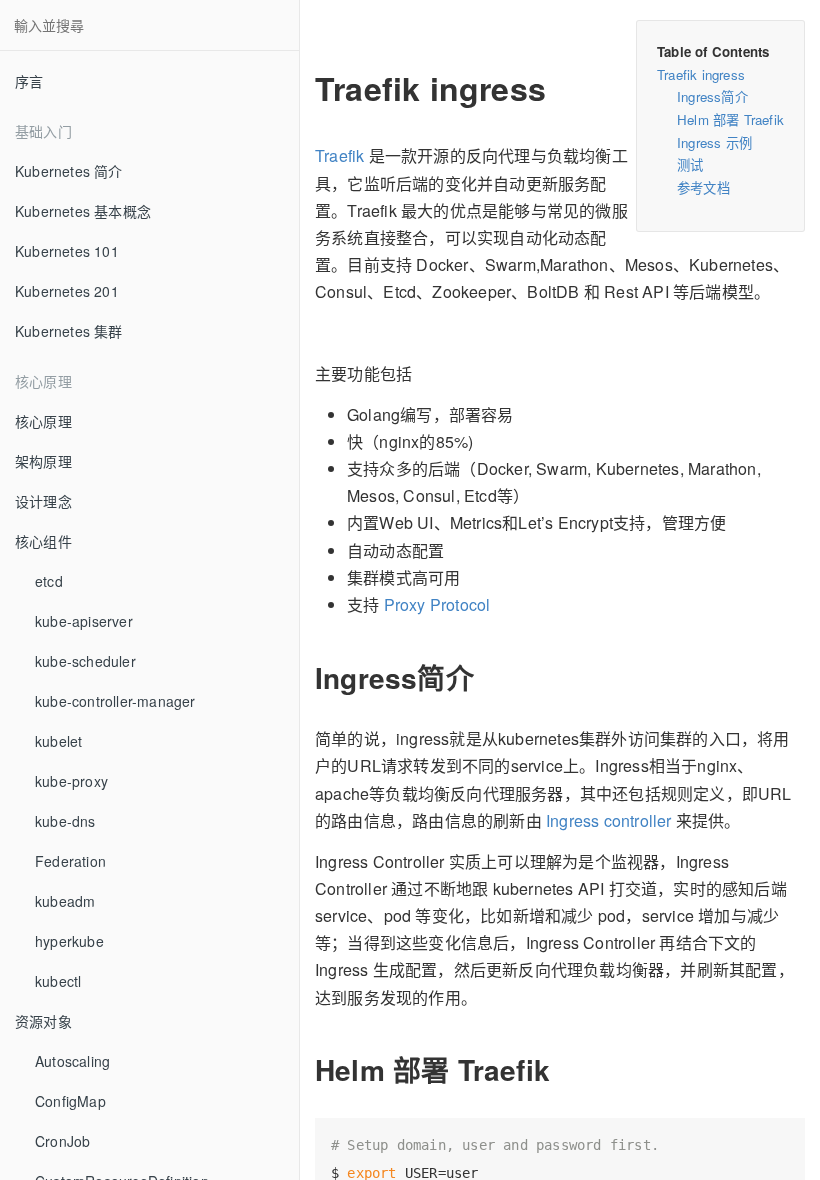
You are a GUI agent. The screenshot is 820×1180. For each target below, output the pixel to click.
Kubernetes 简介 (69, 171)
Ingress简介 (712, 96)
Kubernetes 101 (67, 251)
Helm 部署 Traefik (730, 119)
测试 (690, 164)
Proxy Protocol (437, 604)
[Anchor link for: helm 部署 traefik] (303, 1070)
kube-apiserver (84, 621)
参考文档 (703, 187)
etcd (49, 581)
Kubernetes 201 (67, 291)
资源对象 (43, 1021)
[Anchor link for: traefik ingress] (301, 88)
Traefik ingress (701, 74)
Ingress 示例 (714, 142)
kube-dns (65, 821)
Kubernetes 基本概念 (83, 211)
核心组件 (43, 541)
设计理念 (43, 501)
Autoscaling (72, 1061)
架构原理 (43, 461)
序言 (29, 81)
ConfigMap (70, 1101)
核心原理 (43, 421)
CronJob (62, 1141)
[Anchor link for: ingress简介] (303, 678)
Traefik (339, 155)
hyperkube (69, 941)
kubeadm (65, 901)
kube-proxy (71, 781)
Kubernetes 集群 (69, 331)
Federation (70, 861)
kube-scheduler (85, 661)
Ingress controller (609, 820)
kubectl (58, 981)
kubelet (58, 741)
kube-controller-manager (115, 701)
